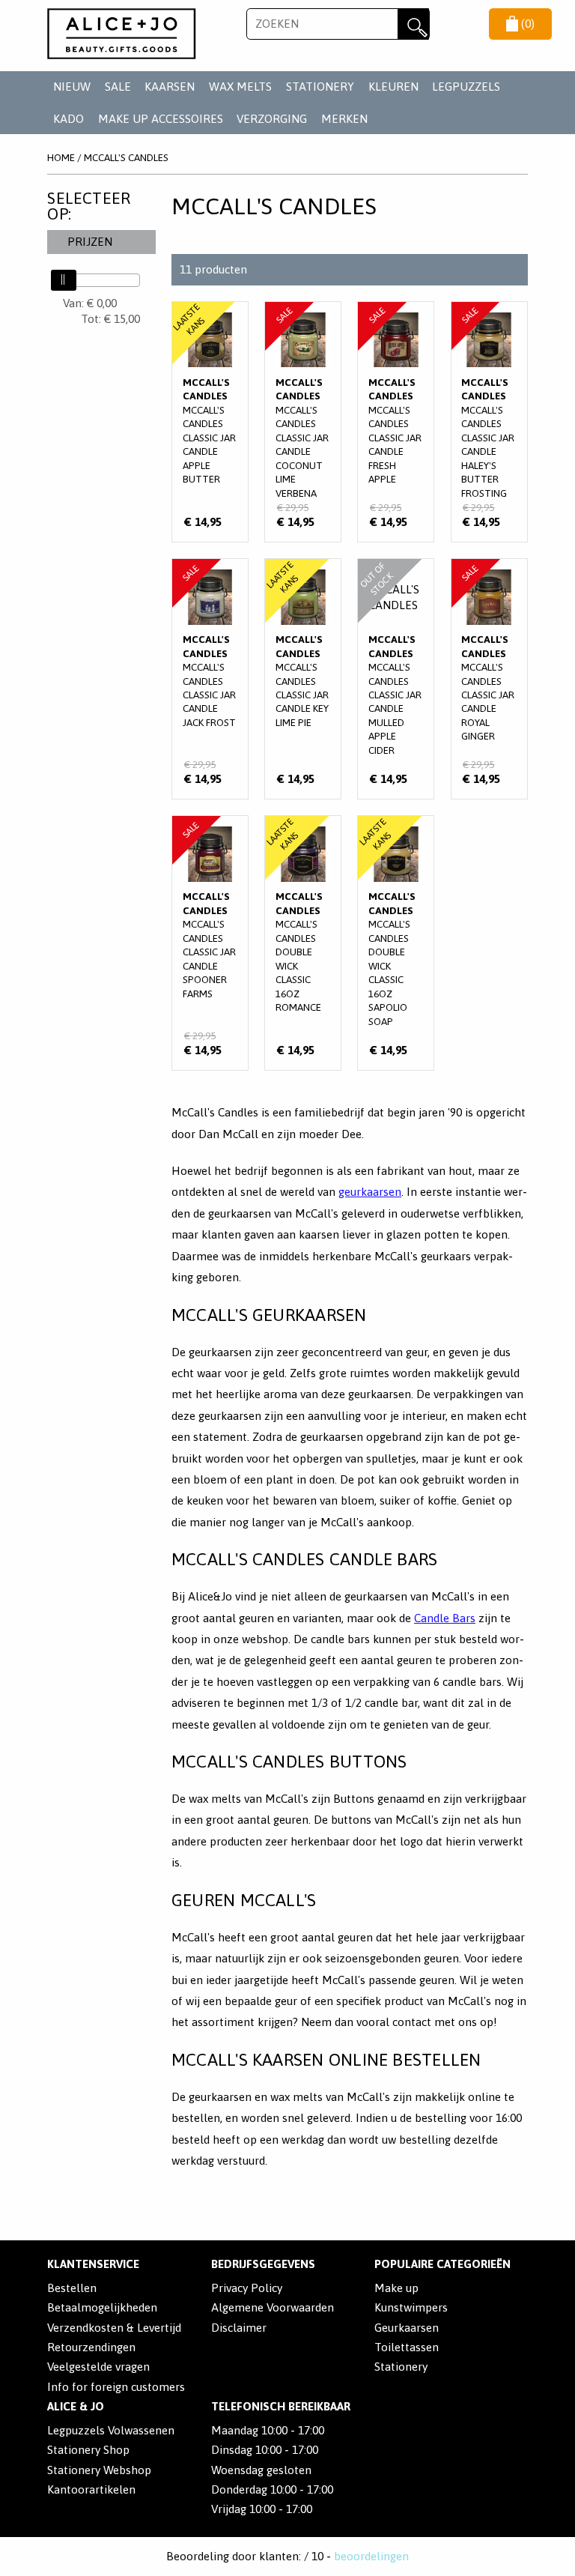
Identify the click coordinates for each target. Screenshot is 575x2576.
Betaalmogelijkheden (102, 2307)
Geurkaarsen (407, 2328)
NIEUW (72, 87)
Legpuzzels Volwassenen (111, 2430)
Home (61, 157)
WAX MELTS (240, 87)
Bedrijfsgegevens (263, 2264)
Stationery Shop (88, 2450)
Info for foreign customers (116, 2387)
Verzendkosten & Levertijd (114, 2328)
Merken (344, 119)
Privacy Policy (247, 2288)
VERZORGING (272, 119)
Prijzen (90, 242)
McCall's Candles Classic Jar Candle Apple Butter (210, 422)
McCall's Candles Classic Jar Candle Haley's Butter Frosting (489, 422)
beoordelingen (371, 2556)
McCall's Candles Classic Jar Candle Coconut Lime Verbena (303, 422)
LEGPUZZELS (466, 87)
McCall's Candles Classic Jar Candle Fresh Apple (396, 422)
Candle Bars (445, 1618)
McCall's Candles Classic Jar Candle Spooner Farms (210, 943)
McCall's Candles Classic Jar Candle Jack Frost (210, 679)
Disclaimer (239, 2328)
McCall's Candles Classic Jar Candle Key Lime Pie (303, 679)
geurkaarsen (370, 1192)
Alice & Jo (76, 2406)
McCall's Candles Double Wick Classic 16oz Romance (303, 943)
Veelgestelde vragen (98, 2367)
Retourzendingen (91, 2347)
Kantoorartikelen (91, 2489)
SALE (118, 87)
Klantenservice (93, 2264)
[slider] (64, 280)
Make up (396, 2288)
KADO (69, 119)
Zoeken (413, 24)
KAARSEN (170, 87)
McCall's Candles (126, 157)
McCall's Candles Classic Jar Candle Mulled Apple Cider (396, 679)
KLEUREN (393, 87)
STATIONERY (320, 87)
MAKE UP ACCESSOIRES (161, 119)
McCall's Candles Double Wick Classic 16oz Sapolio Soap (396, 943)
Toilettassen (407, 2347)
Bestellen (72, 2288)
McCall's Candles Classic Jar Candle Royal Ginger (489, 679)
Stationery (401, 2367)
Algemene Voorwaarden (273, 2307)
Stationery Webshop (99, 2470)
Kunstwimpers (411, 2307)
